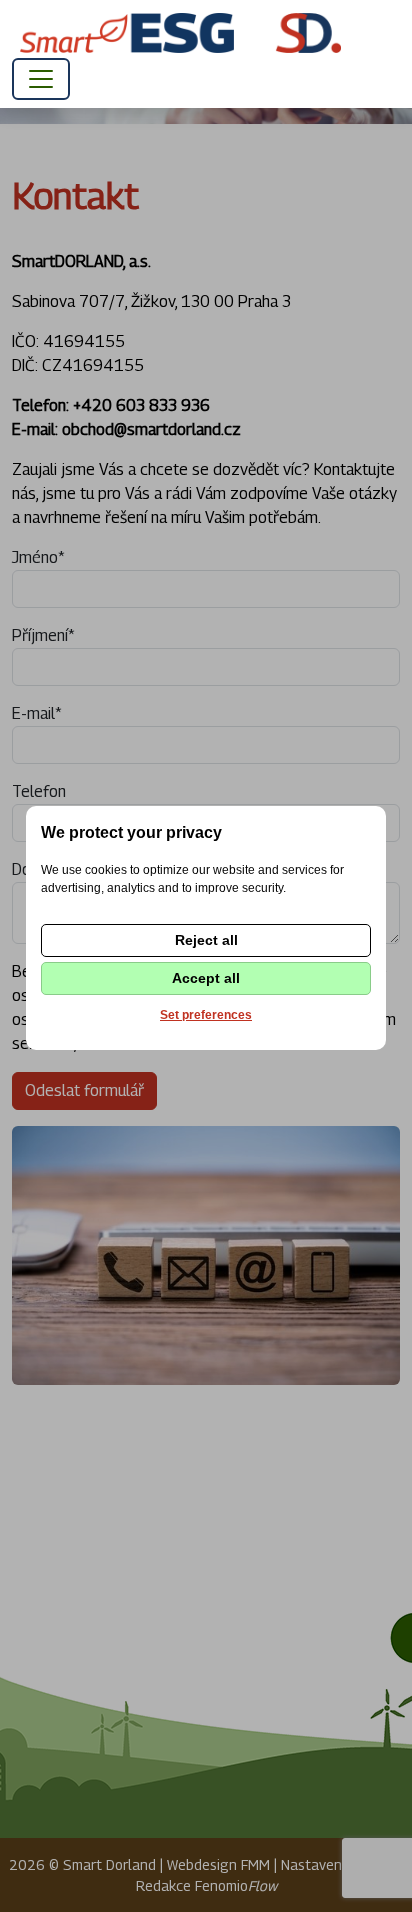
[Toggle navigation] (41, 79)
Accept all (206, 978)
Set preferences (206, 1015)
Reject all (206, 940)
